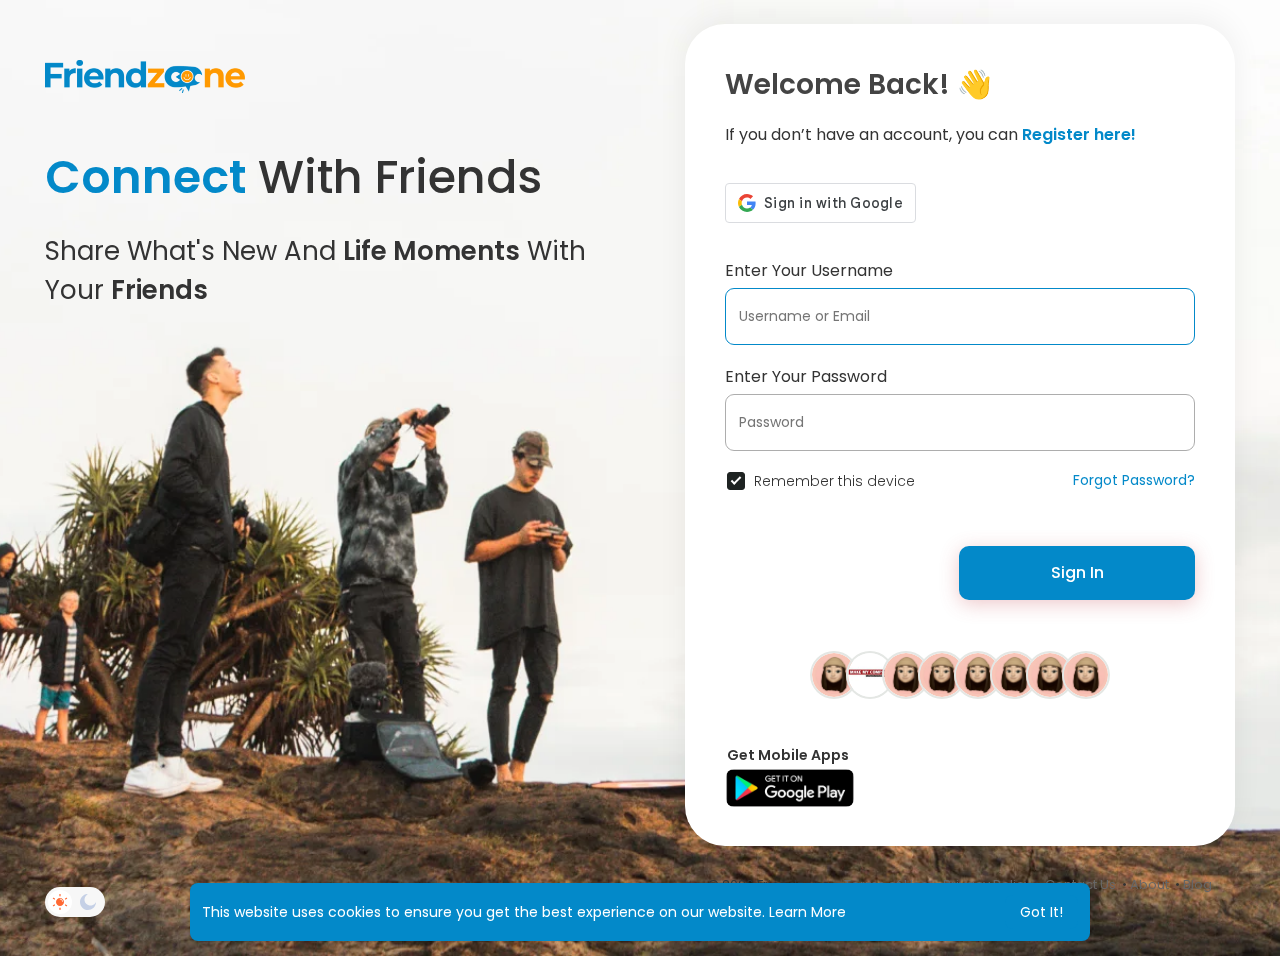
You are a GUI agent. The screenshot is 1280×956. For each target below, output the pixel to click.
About (1149, 884)
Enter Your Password (806, 376)
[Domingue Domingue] (978, 674)
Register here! (1079, 134)
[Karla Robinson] (906, 674)
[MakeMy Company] (870, 674)
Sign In (1077, 572)
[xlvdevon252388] (1050, 674)
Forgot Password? (1134, 480)
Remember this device (834, 481)
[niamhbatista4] (942, 674)
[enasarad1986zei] (834, 674)
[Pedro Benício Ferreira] (1014, 674)
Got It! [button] (1041, 912)
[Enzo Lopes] (1086, 674)
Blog (1197, 884)
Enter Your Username (809, 270)
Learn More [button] (807, 912)
